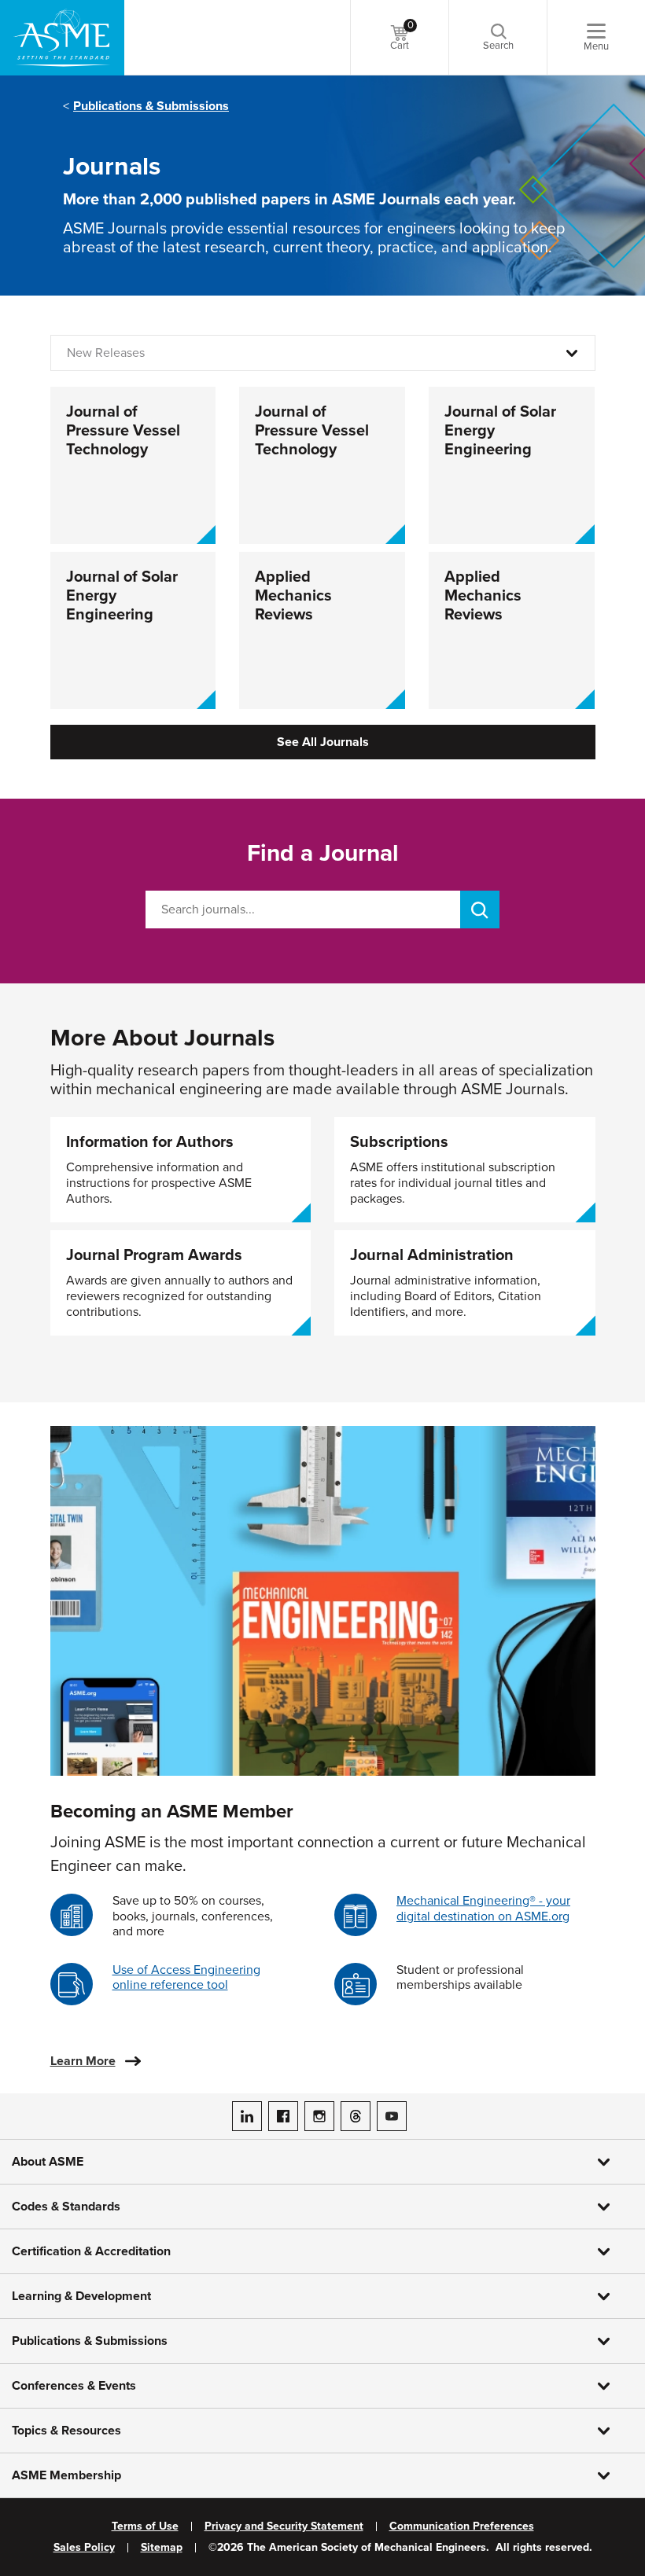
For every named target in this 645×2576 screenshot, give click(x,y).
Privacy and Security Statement (284, 2526)
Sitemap (162, 2548)
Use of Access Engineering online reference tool (186, 1977)
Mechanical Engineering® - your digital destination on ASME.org (483, 1908)
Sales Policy (84, 2548)
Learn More (83, 2061)
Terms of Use (145, 2526)
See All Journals (323, 742)
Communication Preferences (462, 2526)
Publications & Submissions (151, 106)
